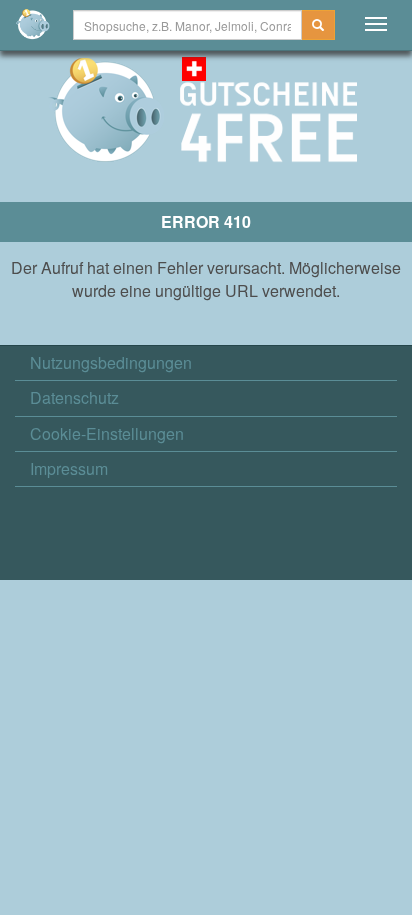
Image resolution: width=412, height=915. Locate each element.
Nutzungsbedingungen (111, 363)
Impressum (69, 469)
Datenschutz (74, 398)
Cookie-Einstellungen (107, 434)
